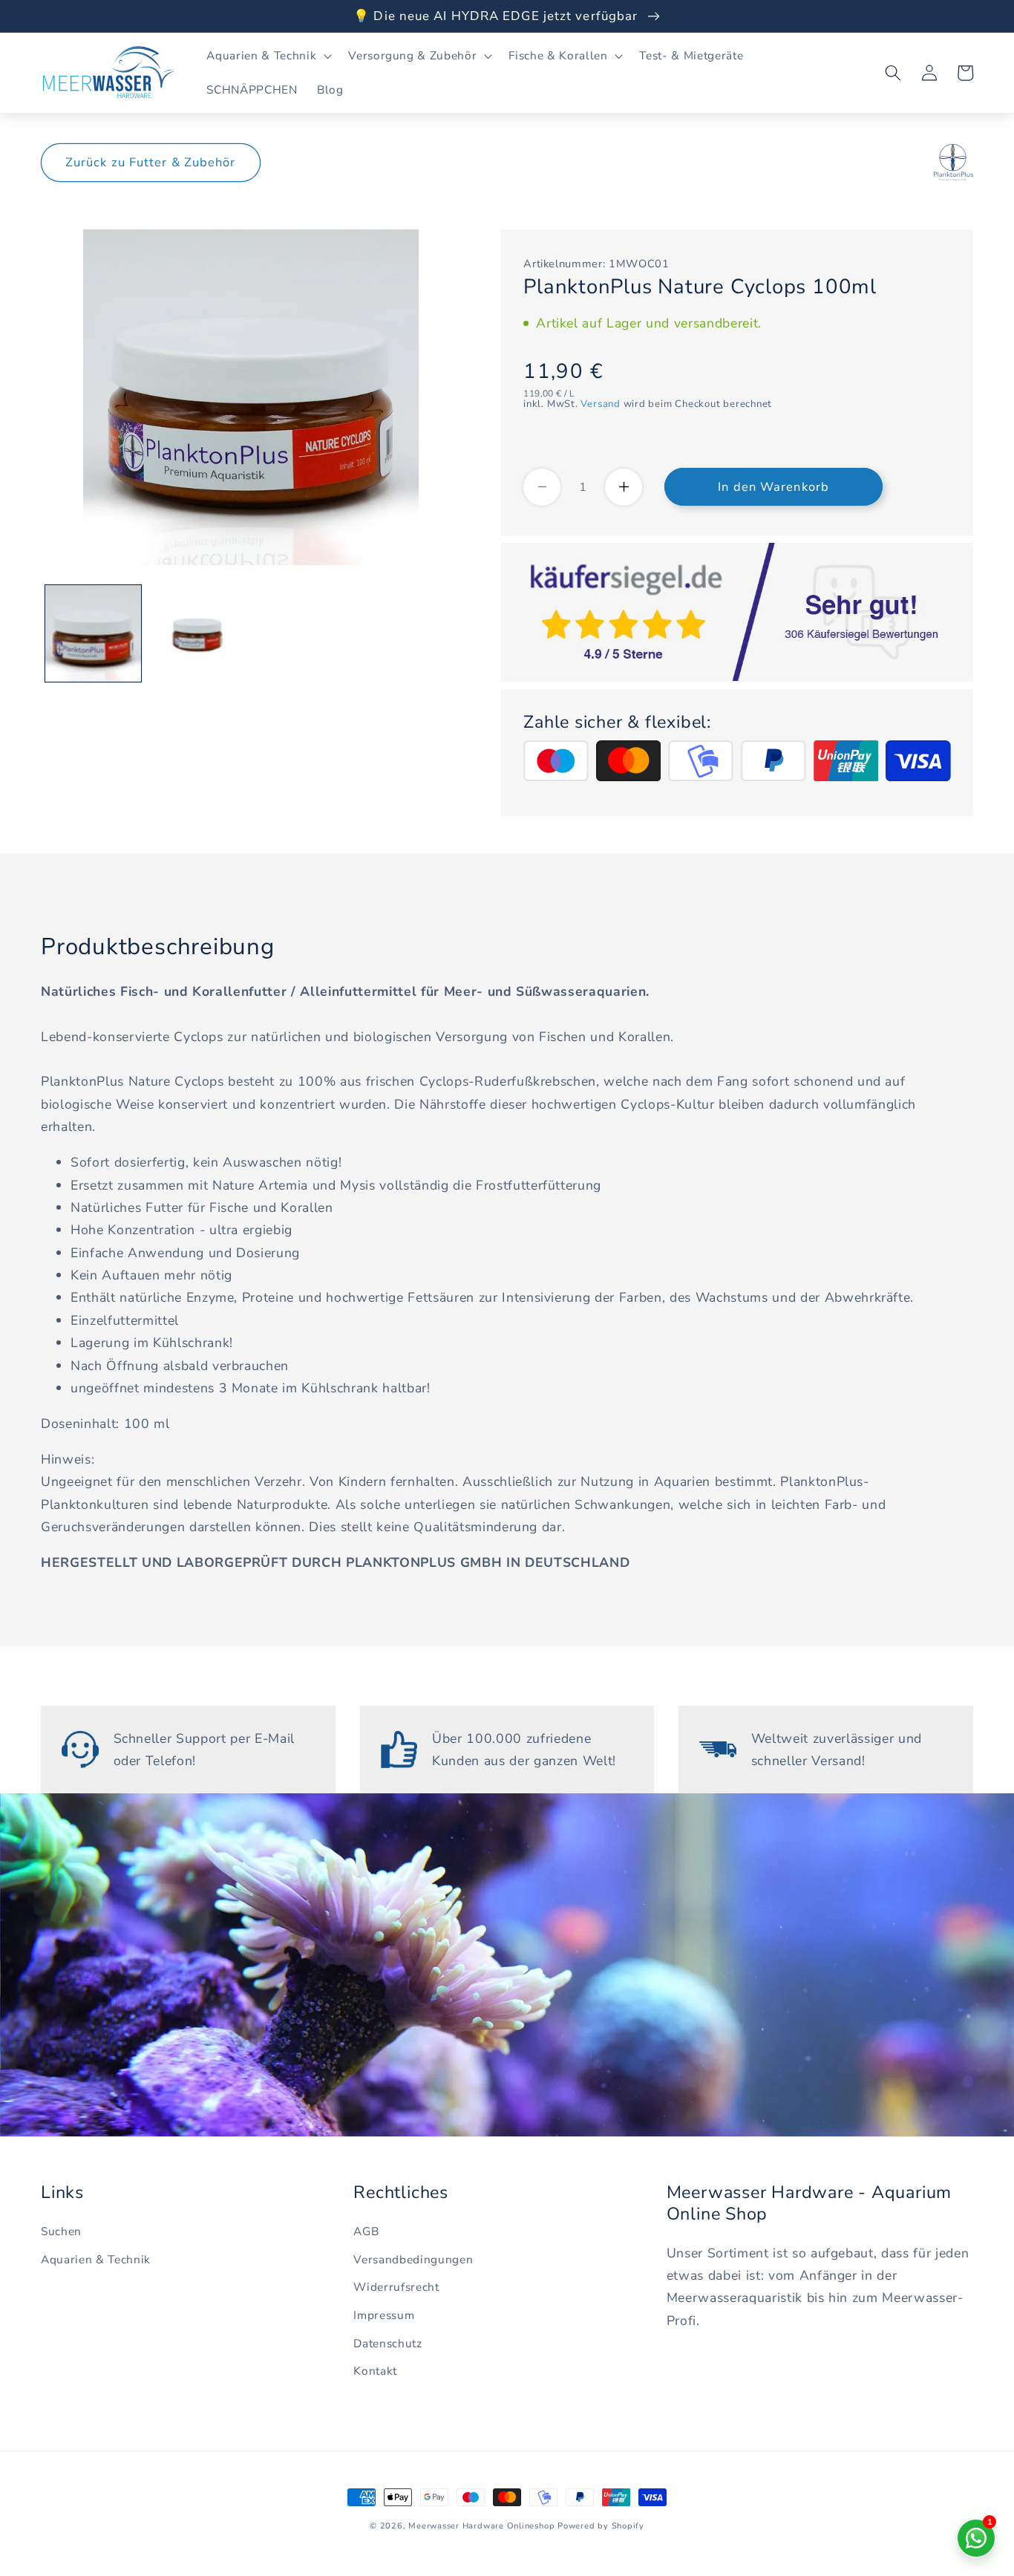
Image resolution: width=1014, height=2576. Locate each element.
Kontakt (375, 2371)
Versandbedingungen (413, 2259)
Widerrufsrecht (396, 2287)
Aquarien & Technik (96, 2259)
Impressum (384, 2315)
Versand (600, 404)
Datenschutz (387, 2343)
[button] (268, 56)
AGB (366, 2231)
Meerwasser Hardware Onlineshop (481, 2526)
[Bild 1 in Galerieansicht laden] (94, 633)
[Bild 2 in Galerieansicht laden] (197, 633)
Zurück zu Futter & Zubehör (151, 162)
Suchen (61, 2231)
